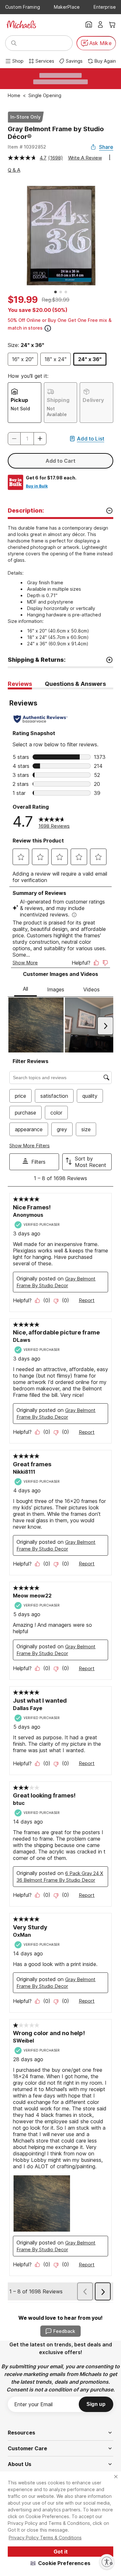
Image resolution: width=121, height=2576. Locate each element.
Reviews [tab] (20, 684)
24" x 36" (90, 359)
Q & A (14, 170)
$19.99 (23, 300)
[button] (60, 2563)
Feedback (64, 2331)
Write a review (85, 158)
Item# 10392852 (27, 147)
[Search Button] (14, 43)
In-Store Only (25, 117)
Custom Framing (23, 7)
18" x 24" (55, 359)
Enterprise (105, 7)
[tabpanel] (60, 1496)
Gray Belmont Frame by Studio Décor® (56, 133)
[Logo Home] (21, 24)
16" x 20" (23, 359)
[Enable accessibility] (107, 2562)
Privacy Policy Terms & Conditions (45, 2538)
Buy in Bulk (37, 486)
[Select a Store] (89, 24)
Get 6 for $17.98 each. (51, 478)
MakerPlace (67, 7)
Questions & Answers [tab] (75, 684)
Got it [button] (61, 2552)
